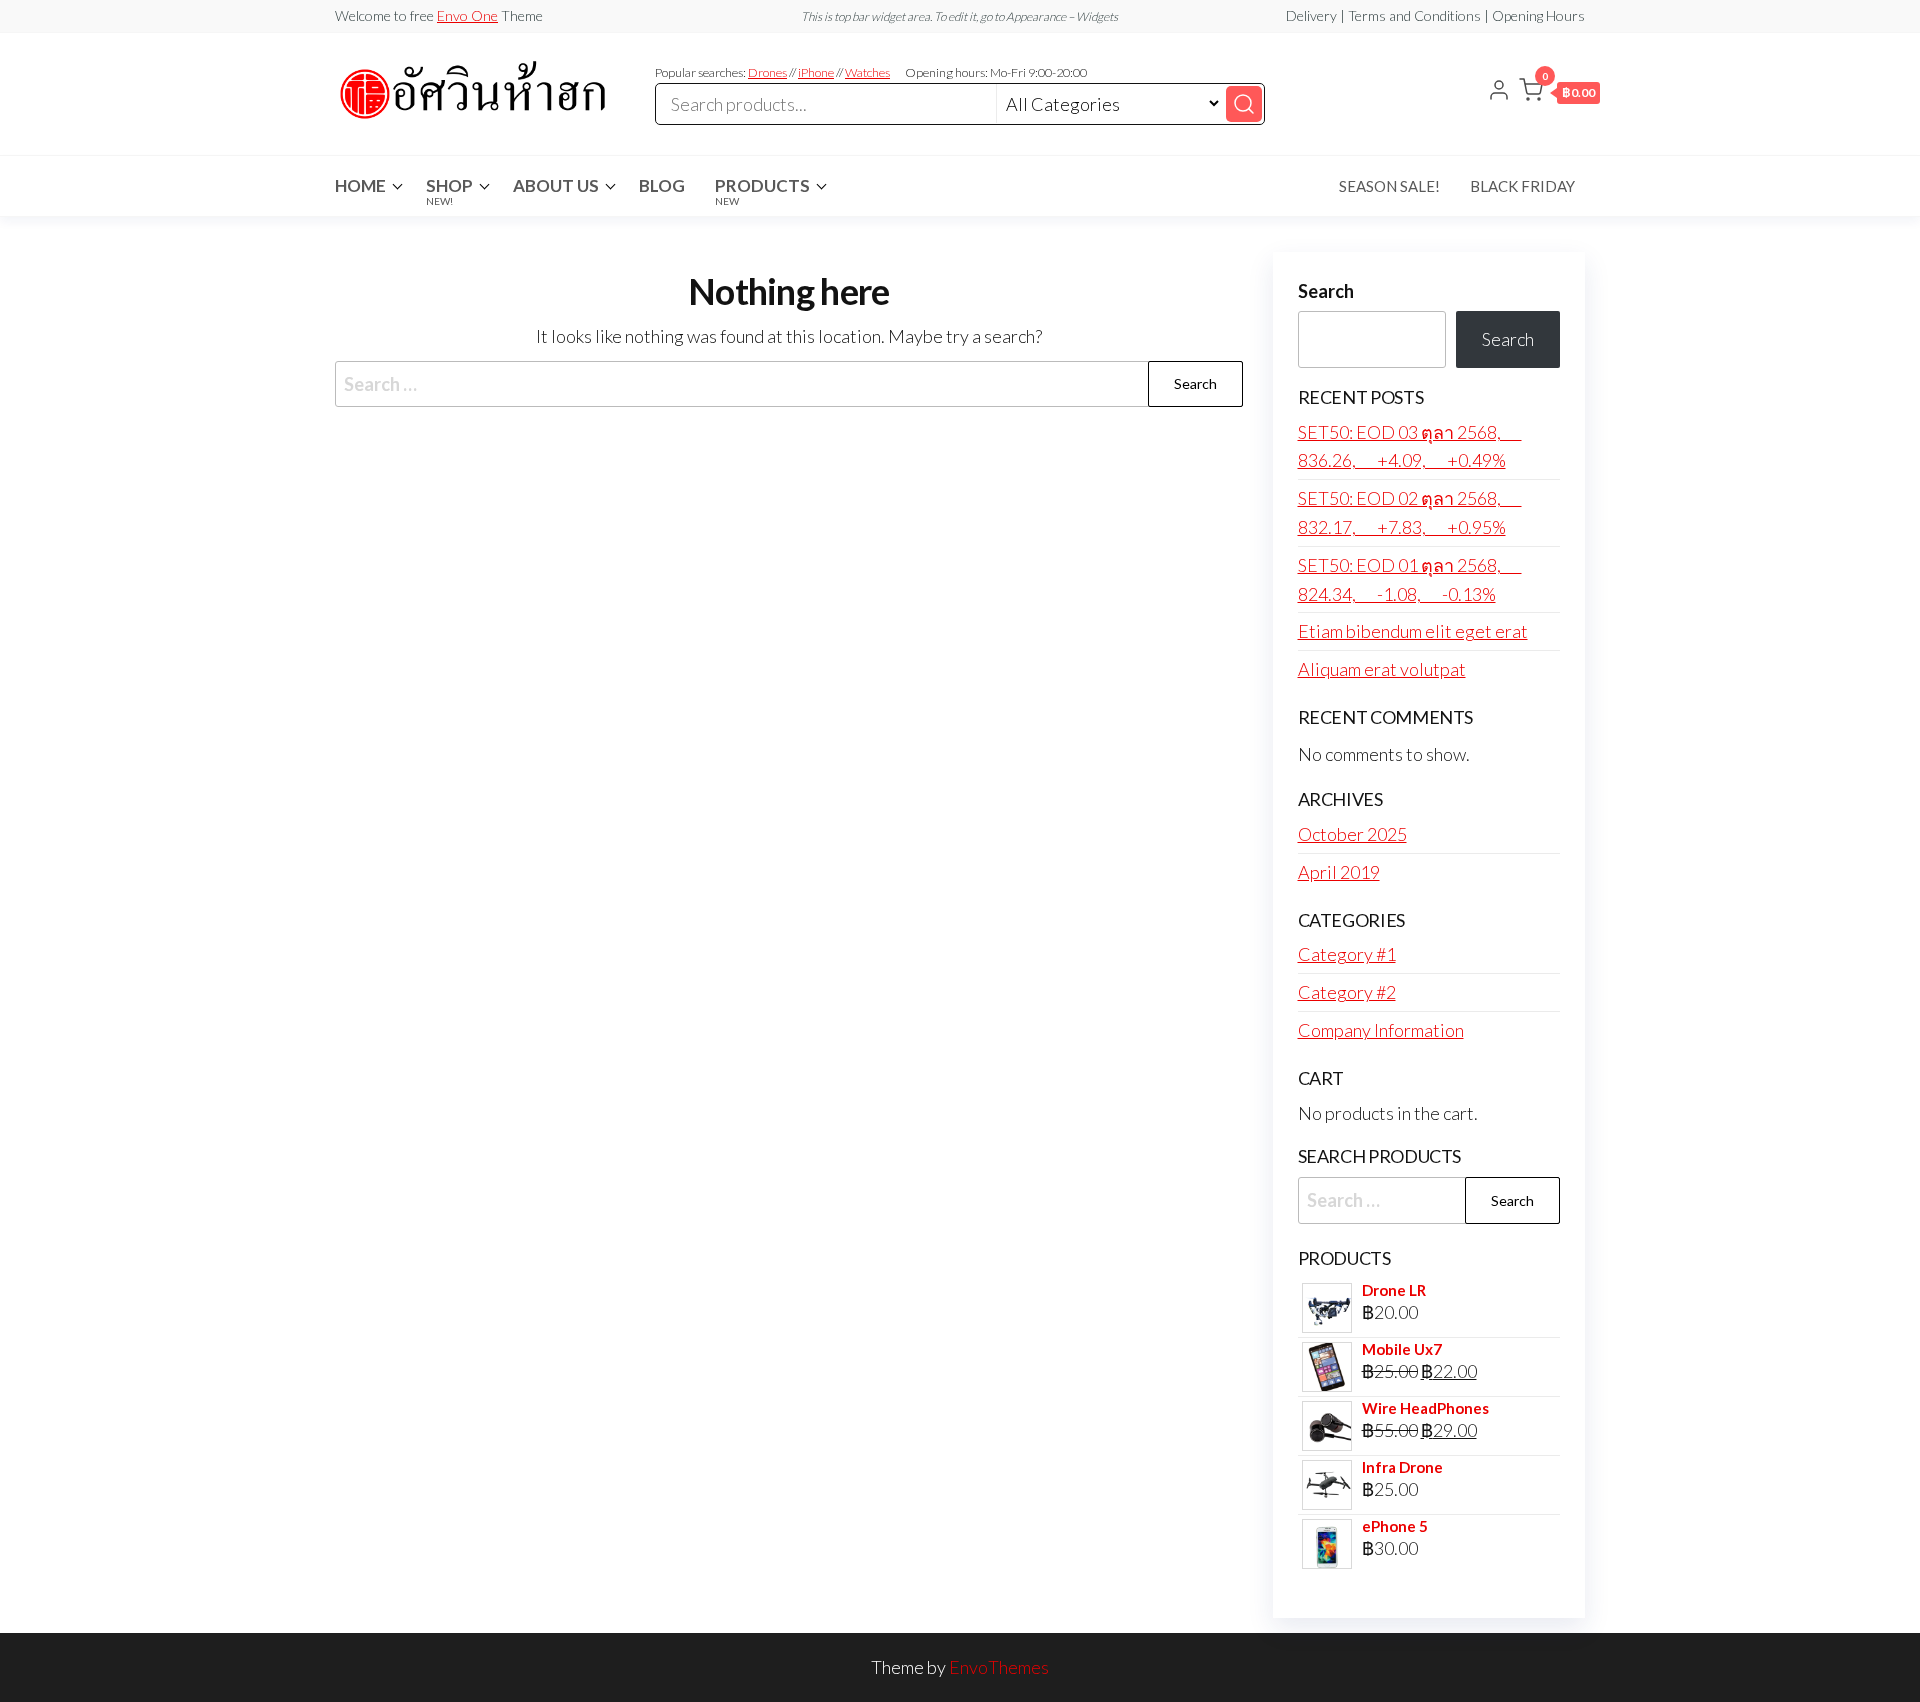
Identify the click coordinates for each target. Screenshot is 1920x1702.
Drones (767, 72)
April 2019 (1339, 872)
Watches (867, 72)
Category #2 (1347, 992)
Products (762, 191)
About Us (556, 185)
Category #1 (1347, 954)
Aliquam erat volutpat (1382, 669)
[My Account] (1499, 92)
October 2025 (1352, 834)
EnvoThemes (999, 1667)
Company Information (1381, 1030)
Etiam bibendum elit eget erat (1413, 631)
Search (1326, 291)
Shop (449, 191)
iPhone (816, 72)
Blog (662, 185)
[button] (1559, 94)
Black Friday (1522, 186)
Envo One (467, 15)
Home (360, 185)
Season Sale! (1389, 186)
